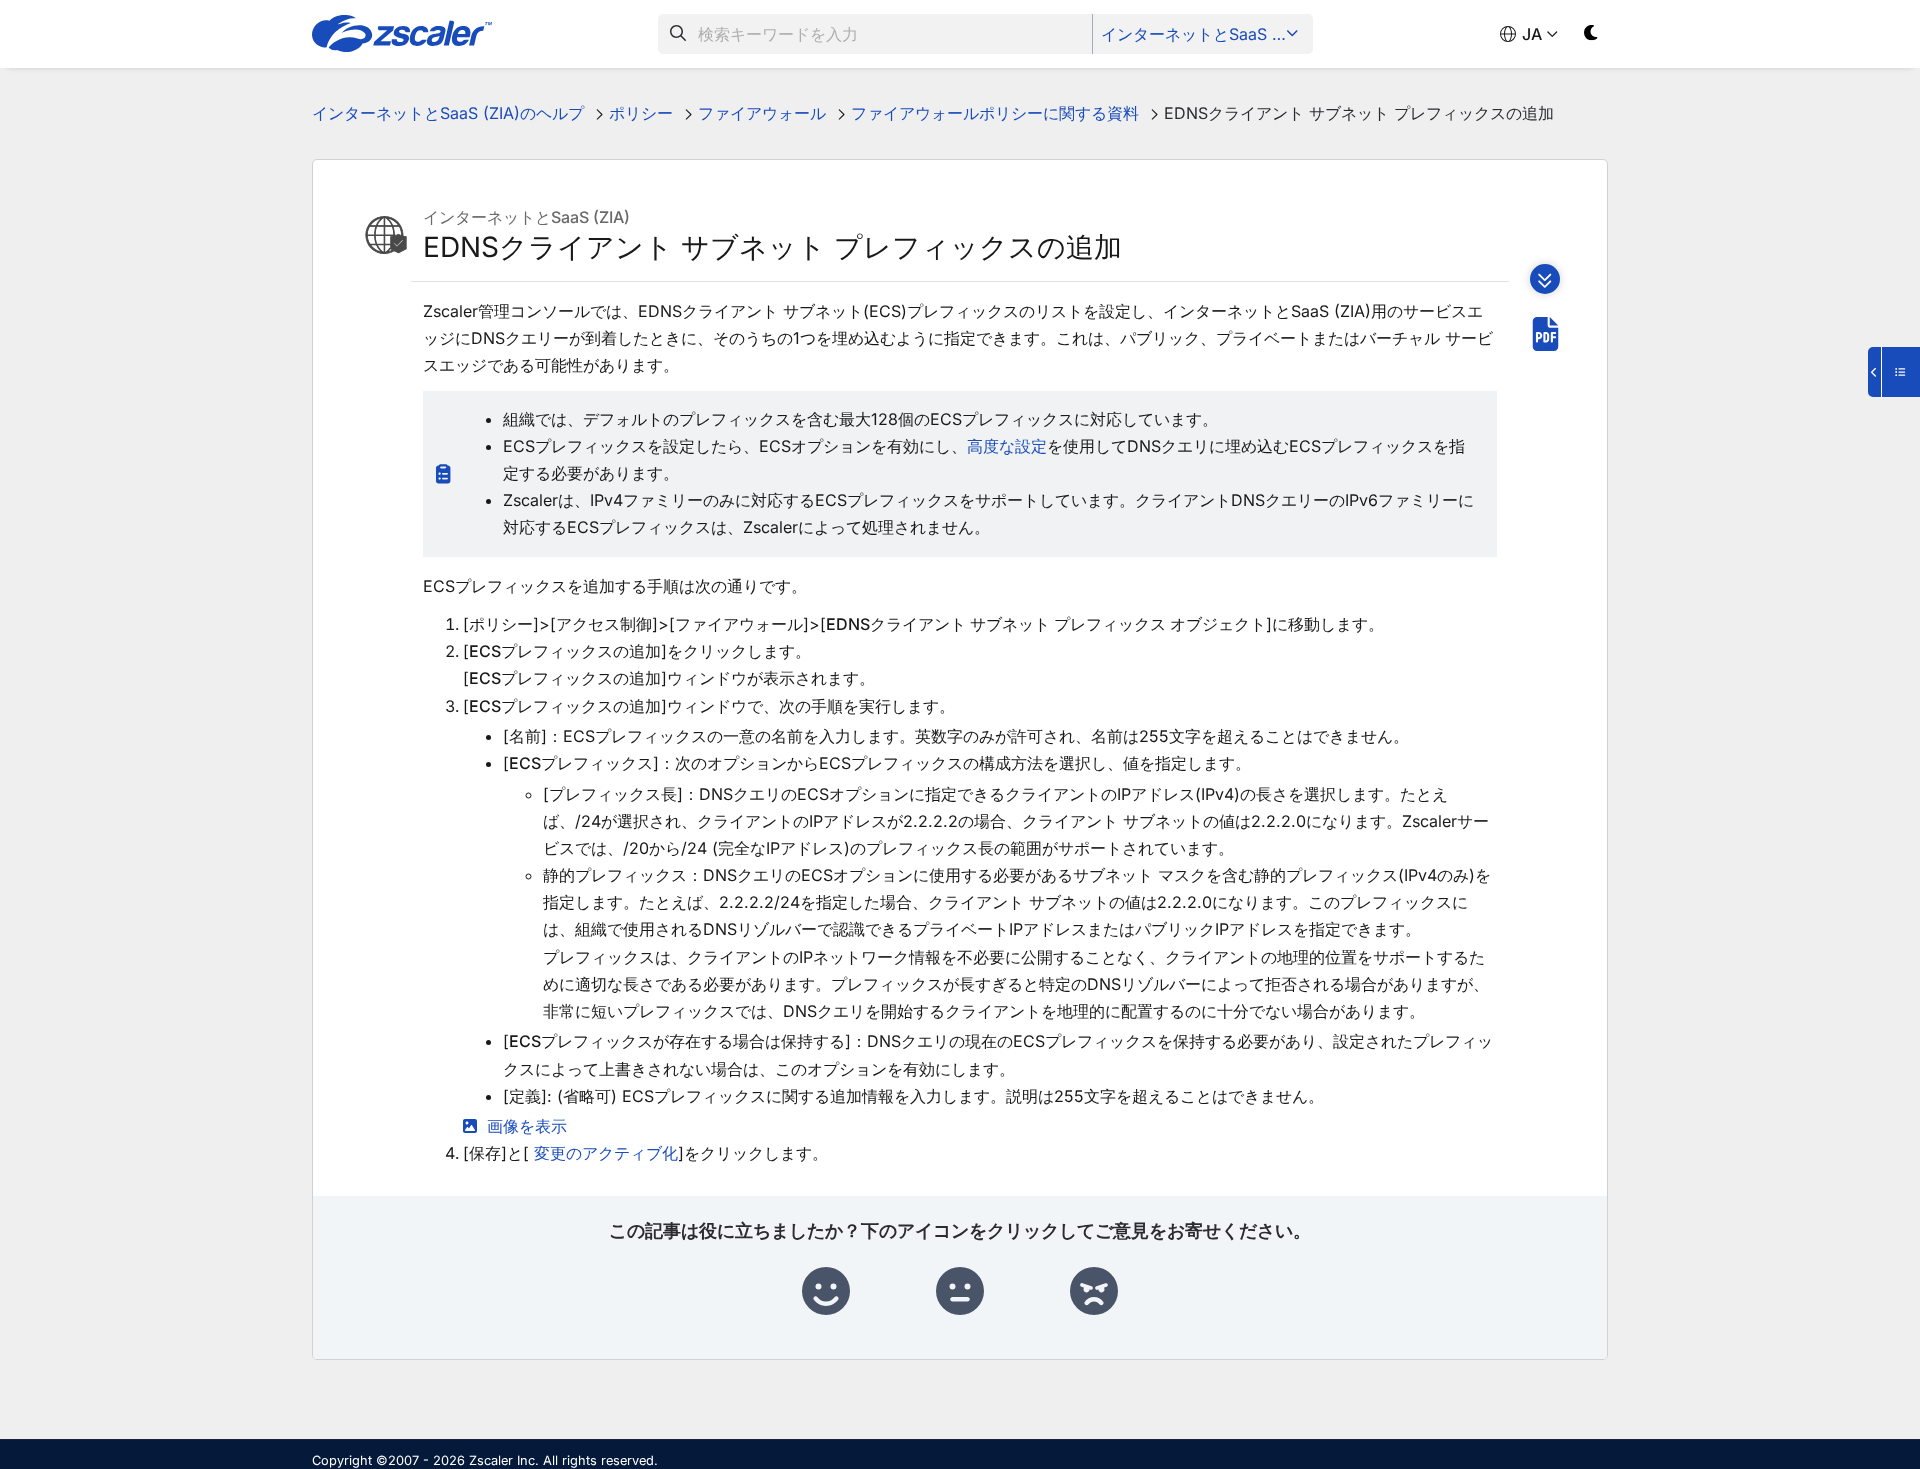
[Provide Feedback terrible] (1094, 1292)
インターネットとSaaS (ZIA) (1204, 34)
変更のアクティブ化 (606, 1153)
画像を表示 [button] (527, 1126)
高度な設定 (1007, 446)
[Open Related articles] (1894, 372)
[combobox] (875, 34)
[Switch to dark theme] (1591, 36)
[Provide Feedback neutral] (960, 1292)
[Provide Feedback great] (826, 1292)
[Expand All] (1545, 279)
